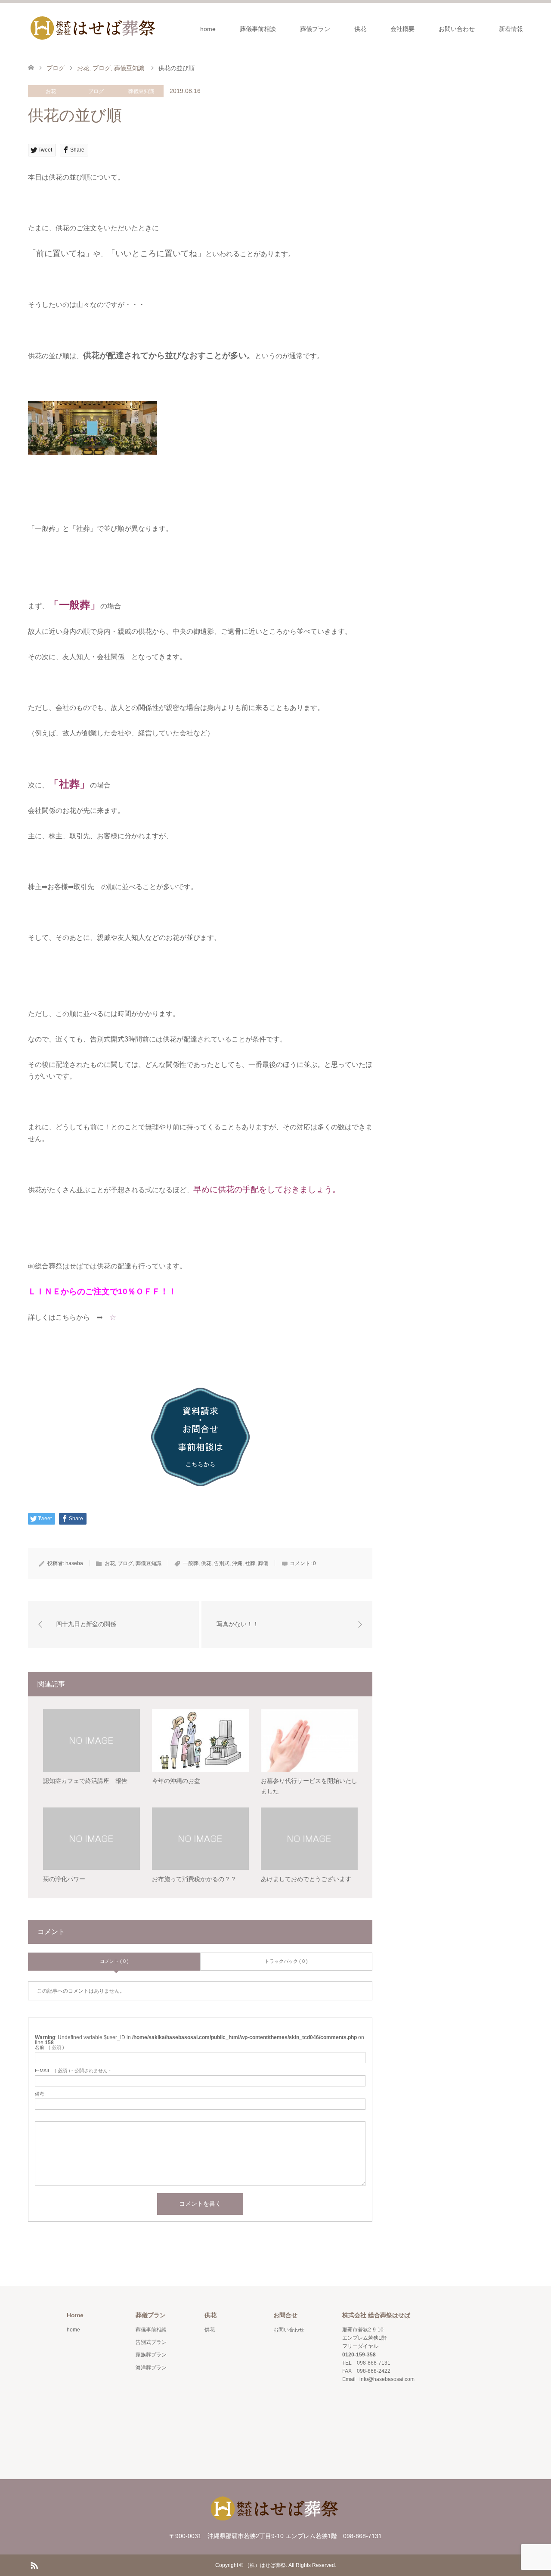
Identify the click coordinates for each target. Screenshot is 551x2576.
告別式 (222, 1563)
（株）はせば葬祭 (265, 2565)
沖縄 (237, 1563)
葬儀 (263, 1563)
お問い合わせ (457, 29)
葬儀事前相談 (258, 29)
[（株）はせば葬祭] (93, 28)
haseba (74, 1563)
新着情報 (511, 29)
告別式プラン (151, 2342)
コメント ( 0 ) (114, 1961)
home (208, 29)
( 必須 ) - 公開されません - (73, 2071)
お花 (51, 91)
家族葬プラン (151, 2355)
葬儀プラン (315, 29)
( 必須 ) (50, 2047)
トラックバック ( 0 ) (286, 1961)
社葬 (250, 1563)
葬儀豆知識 (141, 91)
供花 (360, 29)
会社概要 (402, 29)
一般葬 (191, 1563)
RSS (34, 2565)
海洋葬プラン (151, 2368)
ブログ (96, 91)
